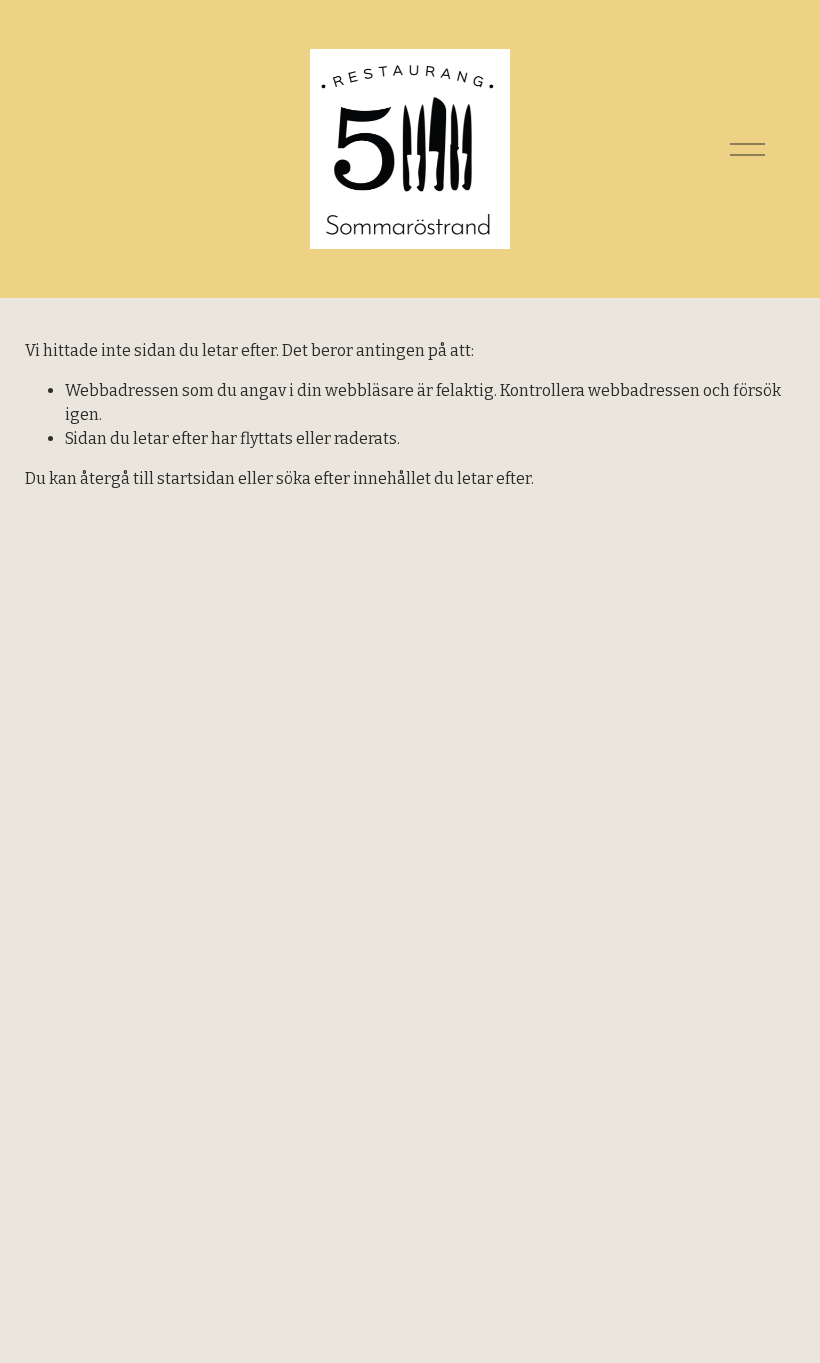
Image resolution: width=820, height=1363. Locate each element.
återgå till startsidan (157, 478)
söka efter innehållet (353, 478)
